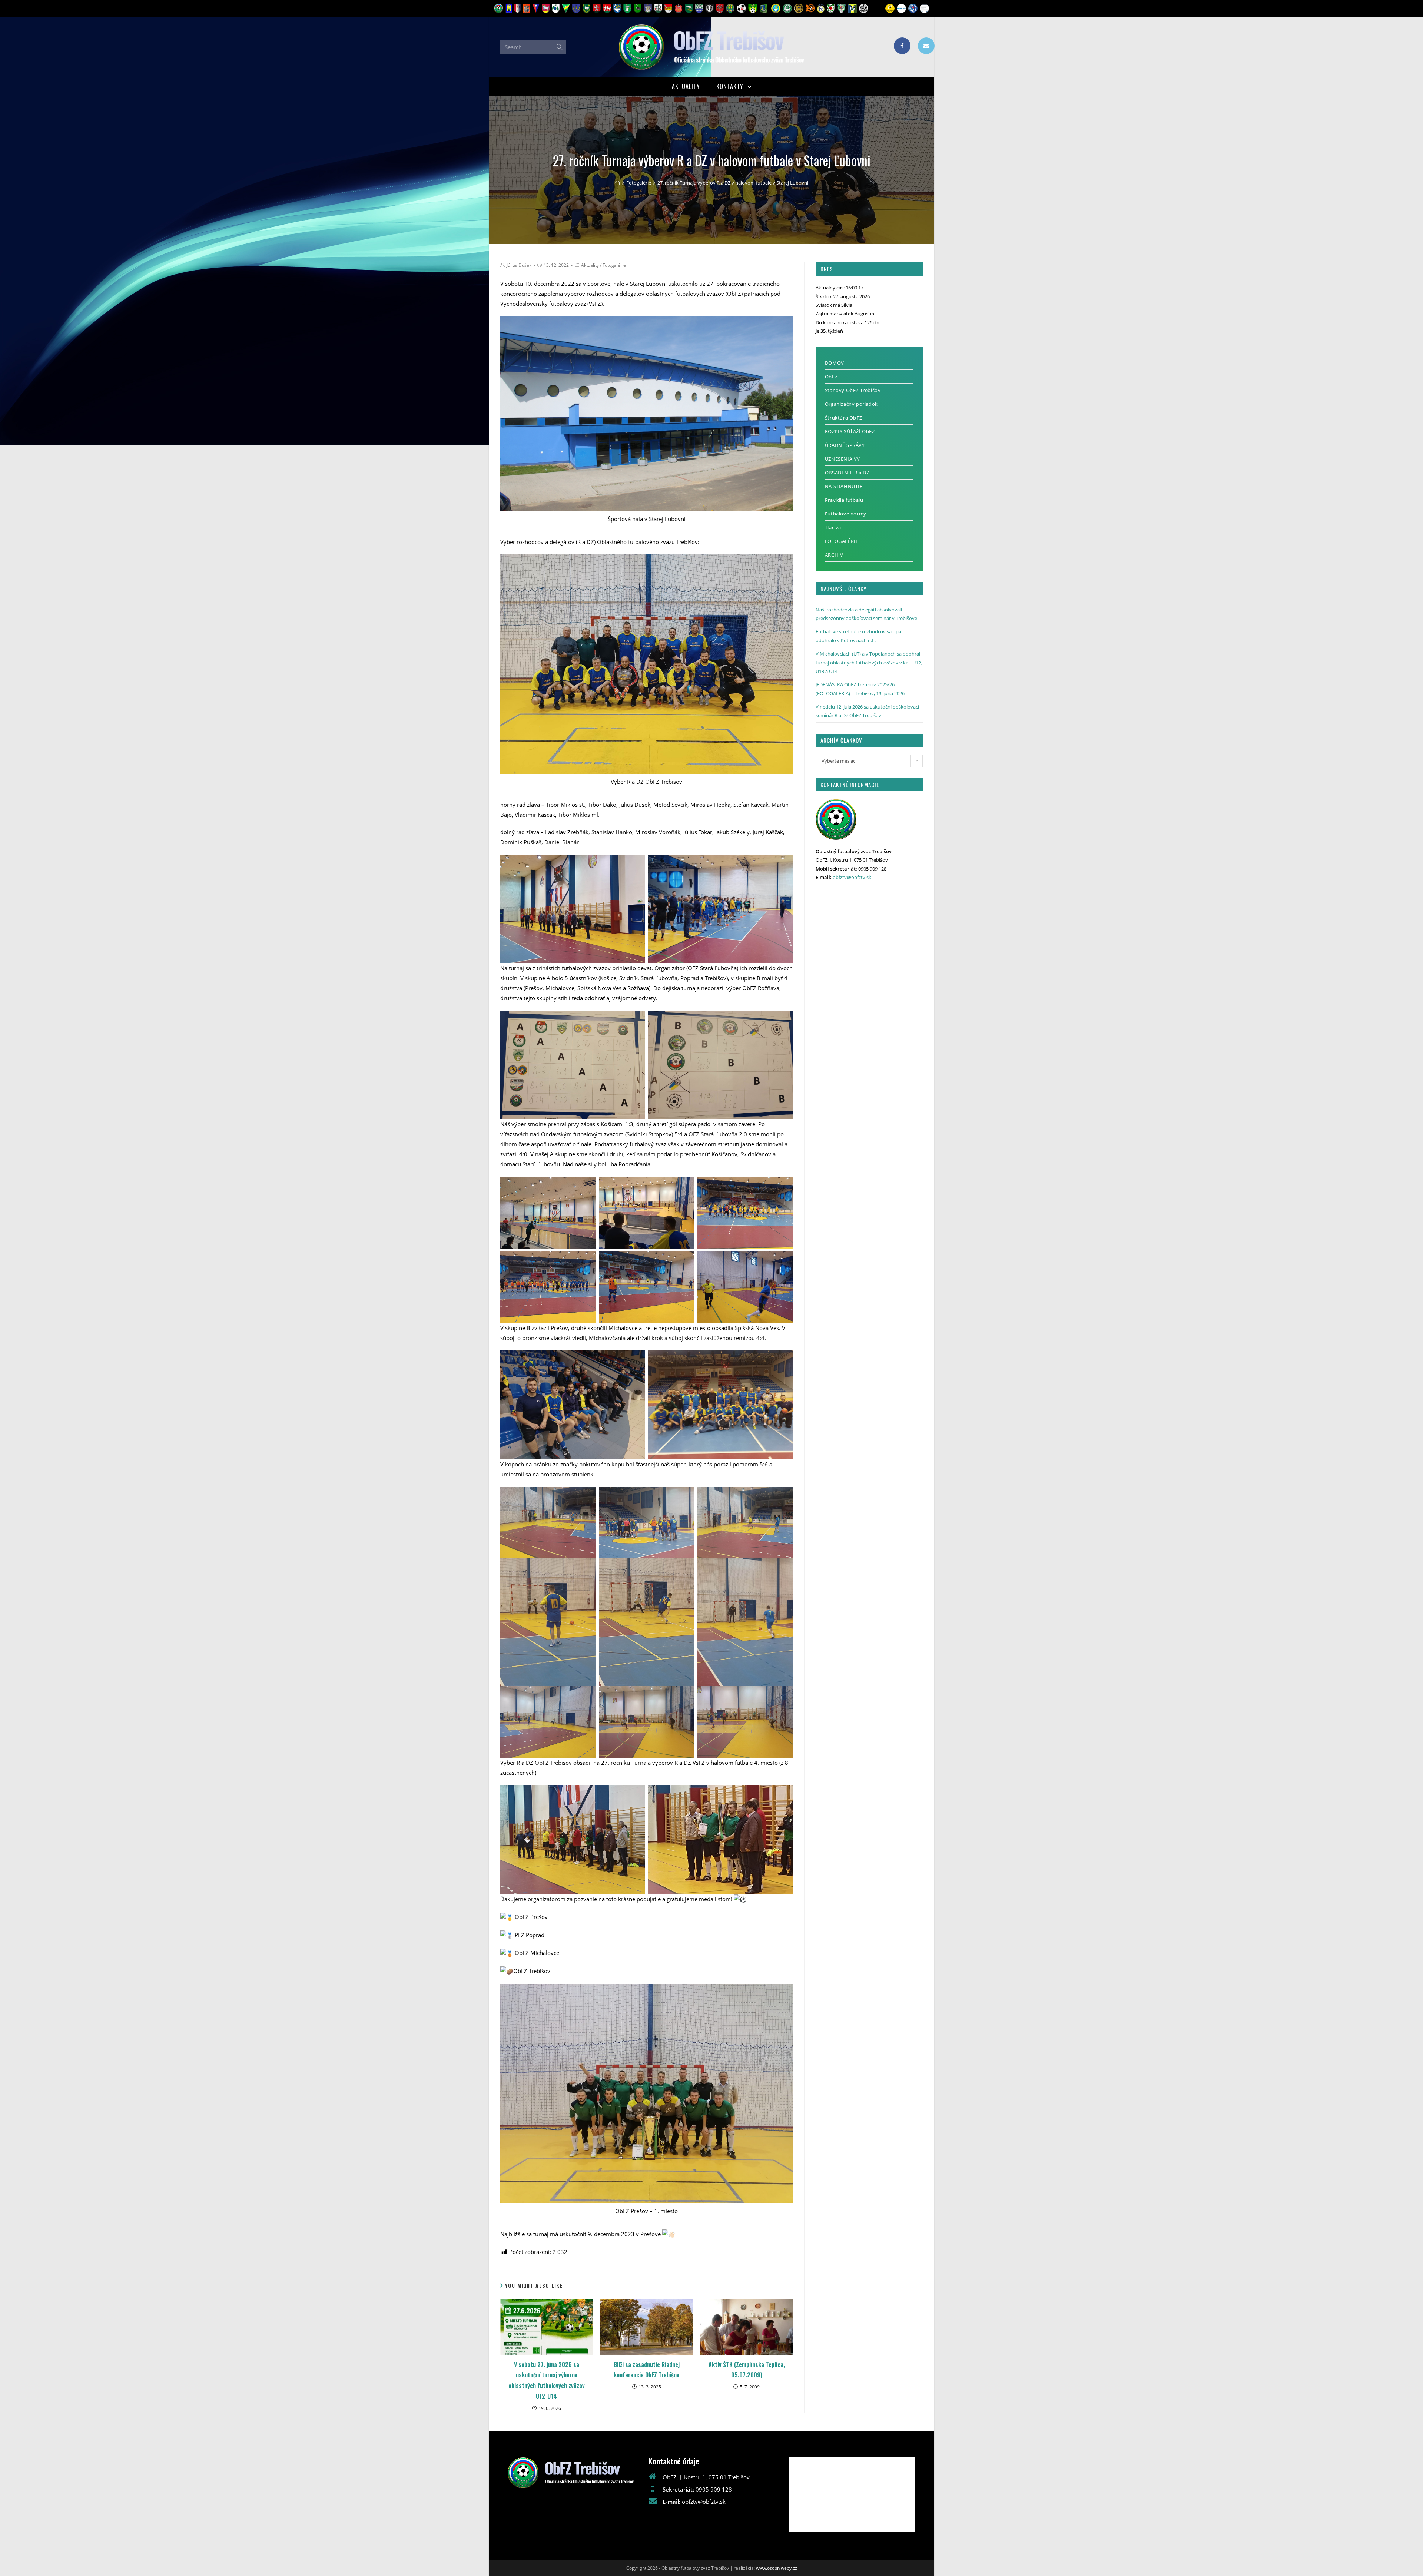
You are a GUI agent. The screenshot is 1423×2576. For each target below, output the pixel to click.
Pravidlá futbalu (844, 500)
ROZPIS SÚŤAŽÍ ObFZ (850, 431)
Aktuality (590, 265)
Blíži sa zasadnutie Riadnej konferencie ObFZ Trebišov (647, 2370)
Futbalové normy (846, 514)
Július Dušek (519, 265)
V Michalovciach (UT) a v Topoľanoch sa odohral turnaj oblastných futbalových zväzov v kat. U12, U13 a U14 (869, 662)
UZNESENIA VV (842, 459)
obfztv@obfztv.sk (852, 877)
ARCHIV (834, 555)
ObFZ (831, 377)
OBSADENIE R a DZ (847, 473)
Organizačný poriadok (851, 404)
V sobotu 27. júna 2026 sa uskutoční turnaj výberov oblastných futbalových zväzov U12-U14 (547, 2380)
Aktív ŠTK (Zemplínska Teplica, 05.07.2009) (747, 2370)
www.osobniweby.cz (777, 2568)
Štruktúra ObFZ (843, 418)
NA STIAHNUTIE (844, 486)
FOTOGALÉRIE (842, 541)
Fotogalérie (614, 265)
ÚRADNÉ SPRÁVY (845, 445)
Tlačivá (833, 527)
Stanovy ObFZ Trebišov (853, 390)
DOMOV (835, 363)
